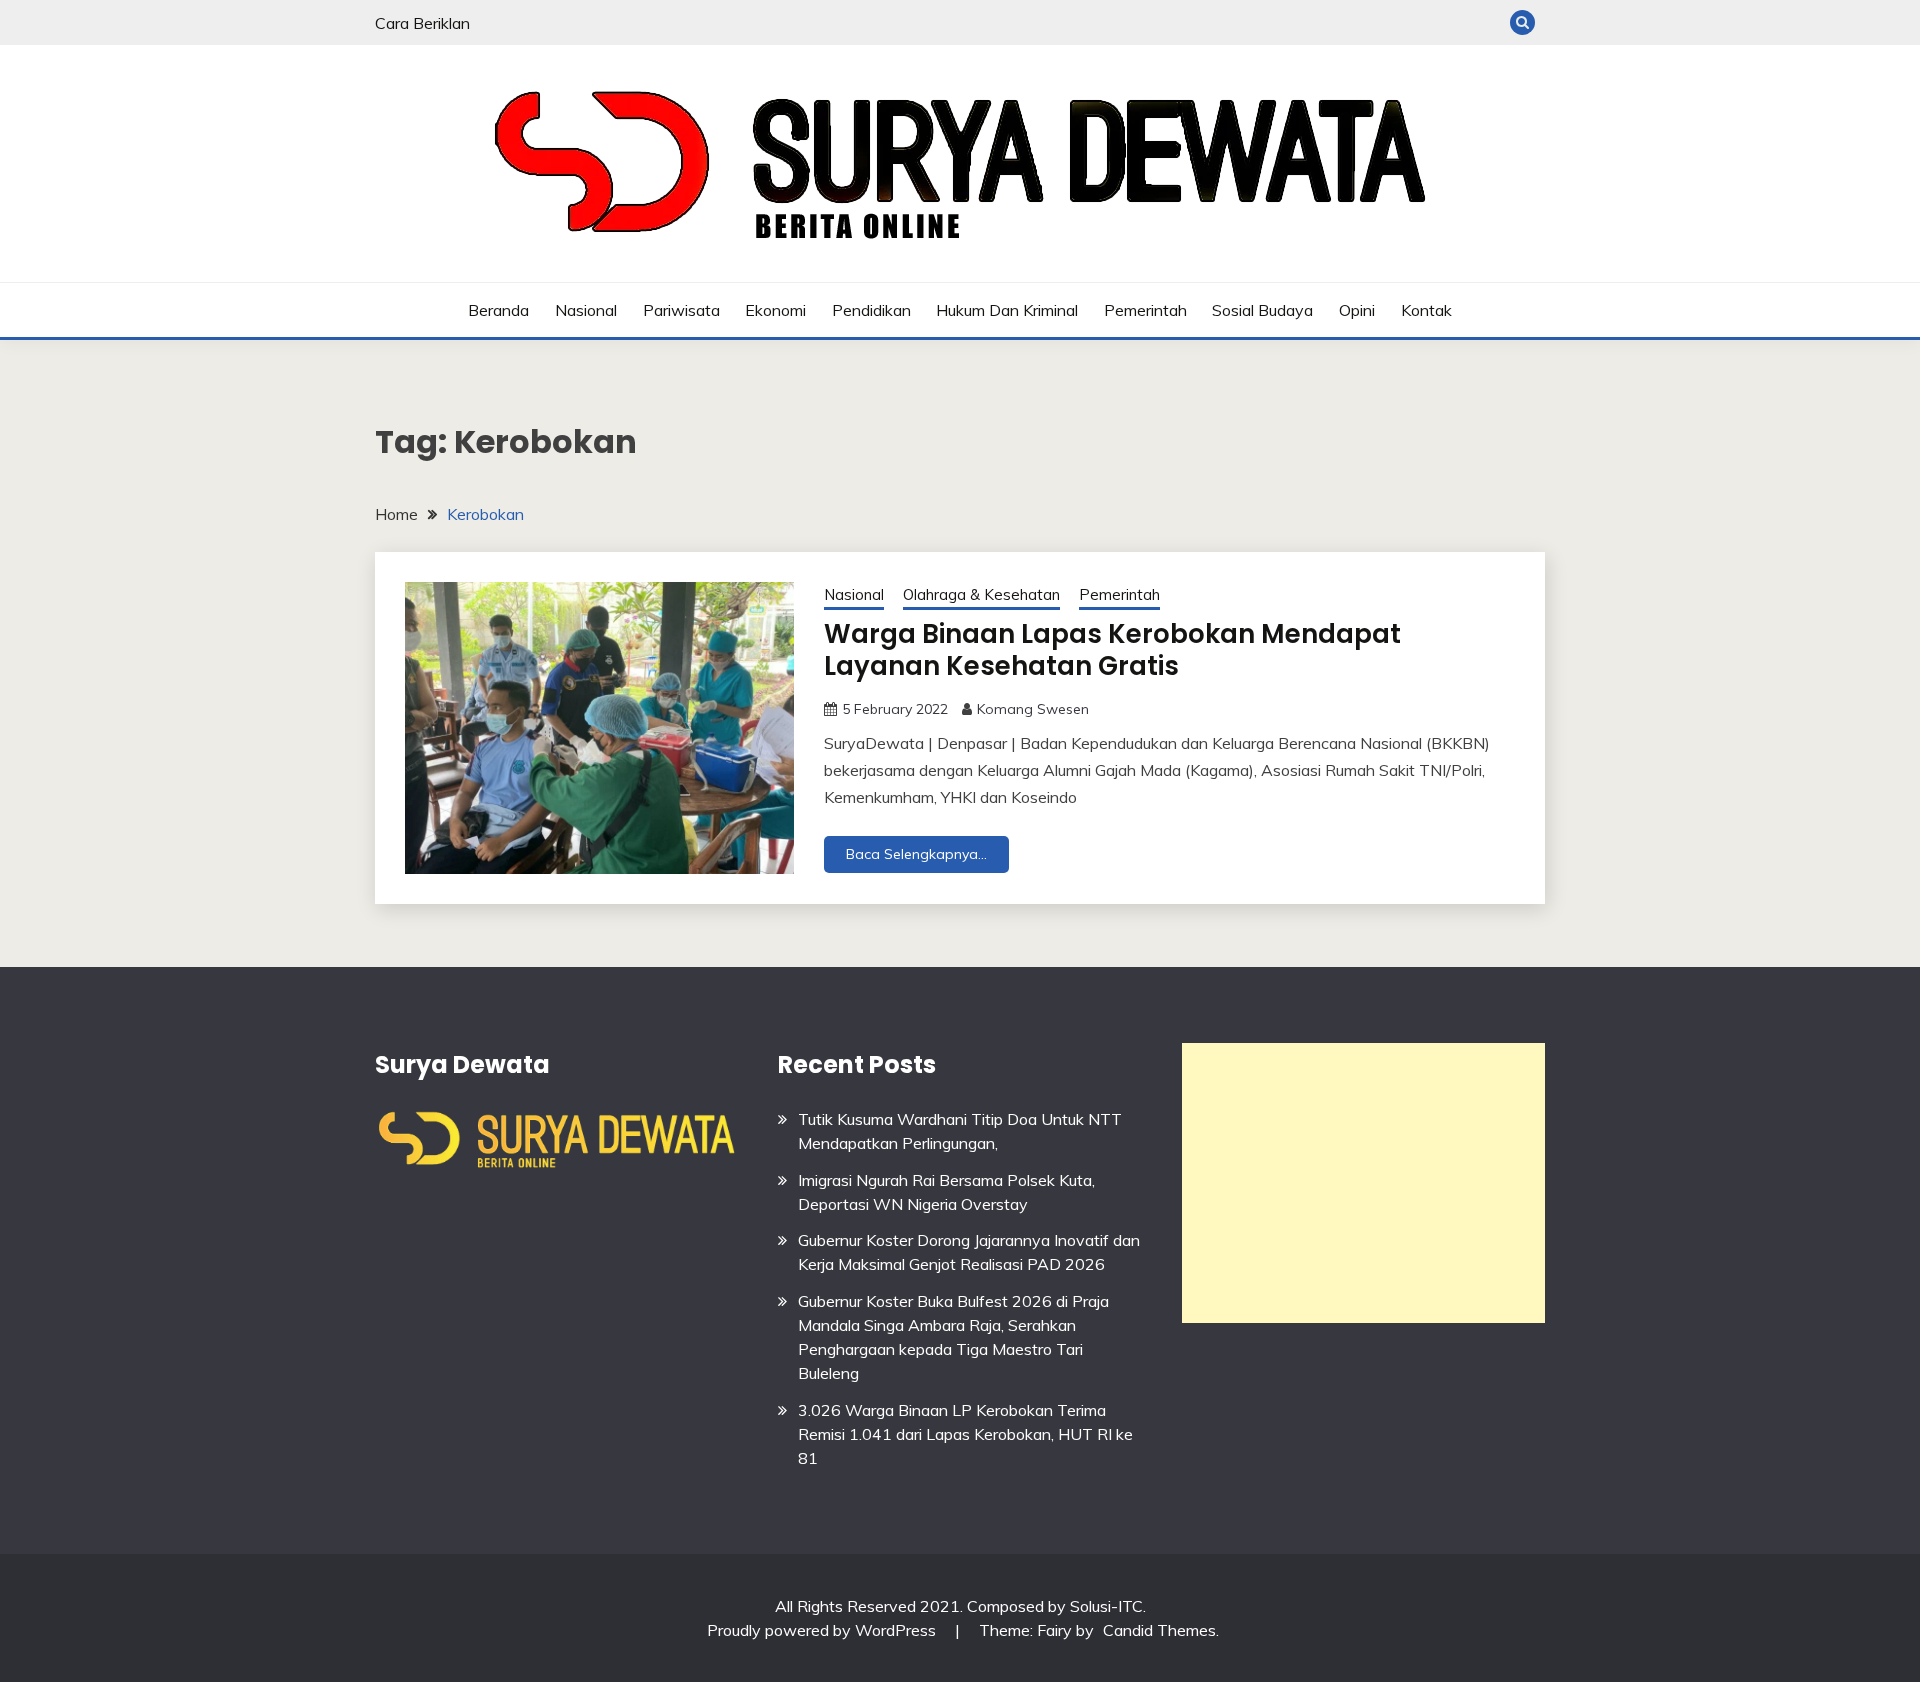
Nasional (586, 310)
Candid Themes (1159, 1630)
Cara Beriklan (422, 23)
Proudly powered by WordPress (823, 1630)
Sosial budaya (1262, 310)
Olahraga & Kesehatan (981, 594)
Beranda (498, 310)
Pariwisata (681, 310)
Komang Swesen (1033, 709)
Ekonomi (775, 310)
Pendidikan (871, 310)
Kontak (1426, 310)
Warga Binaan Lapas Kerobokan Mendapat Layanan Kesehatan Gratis (1112, 650)
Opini (1357, 310)
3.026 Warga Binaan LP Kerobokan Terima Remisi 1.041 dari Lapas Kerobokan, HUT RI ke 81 (965, 1434)
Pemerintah (1145, 310)
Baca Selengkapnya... (916, 854)
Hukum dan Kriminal (1007, 310)
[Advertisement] (1363, 1183)
